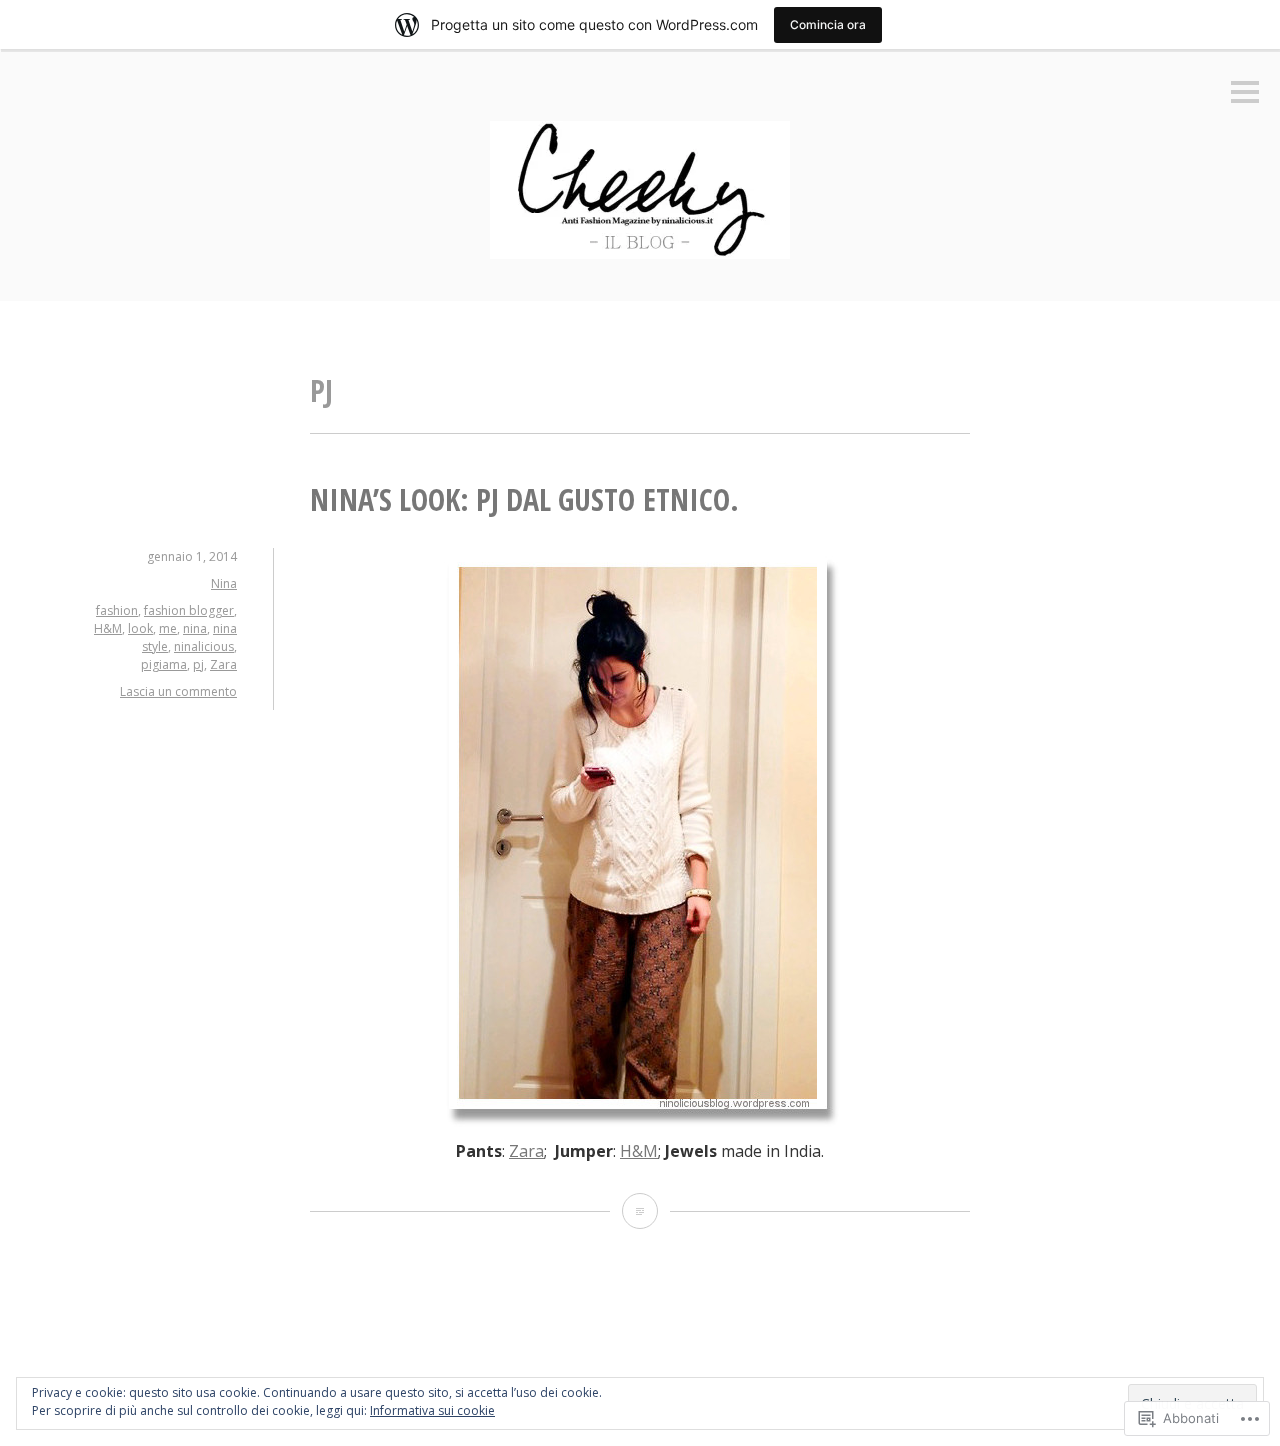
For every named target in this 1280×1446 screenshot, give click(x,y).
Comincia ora (828, 24)
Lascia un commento (178, 691)
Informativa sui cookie (432, 1410)
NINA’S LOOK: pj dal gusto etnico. (524, 499)
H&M (108, 628)
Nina (224, 583)
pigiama (164, 664)
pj (198, 664)
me (168, 628)
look (140, 628)
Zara (223, 664)
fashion (117, 610)
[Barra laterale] (1245, 93)
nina (195, 628)
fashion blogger (189, 610)
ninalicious (204, 646)
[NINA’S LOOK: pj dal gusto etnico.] (640, 1211)
